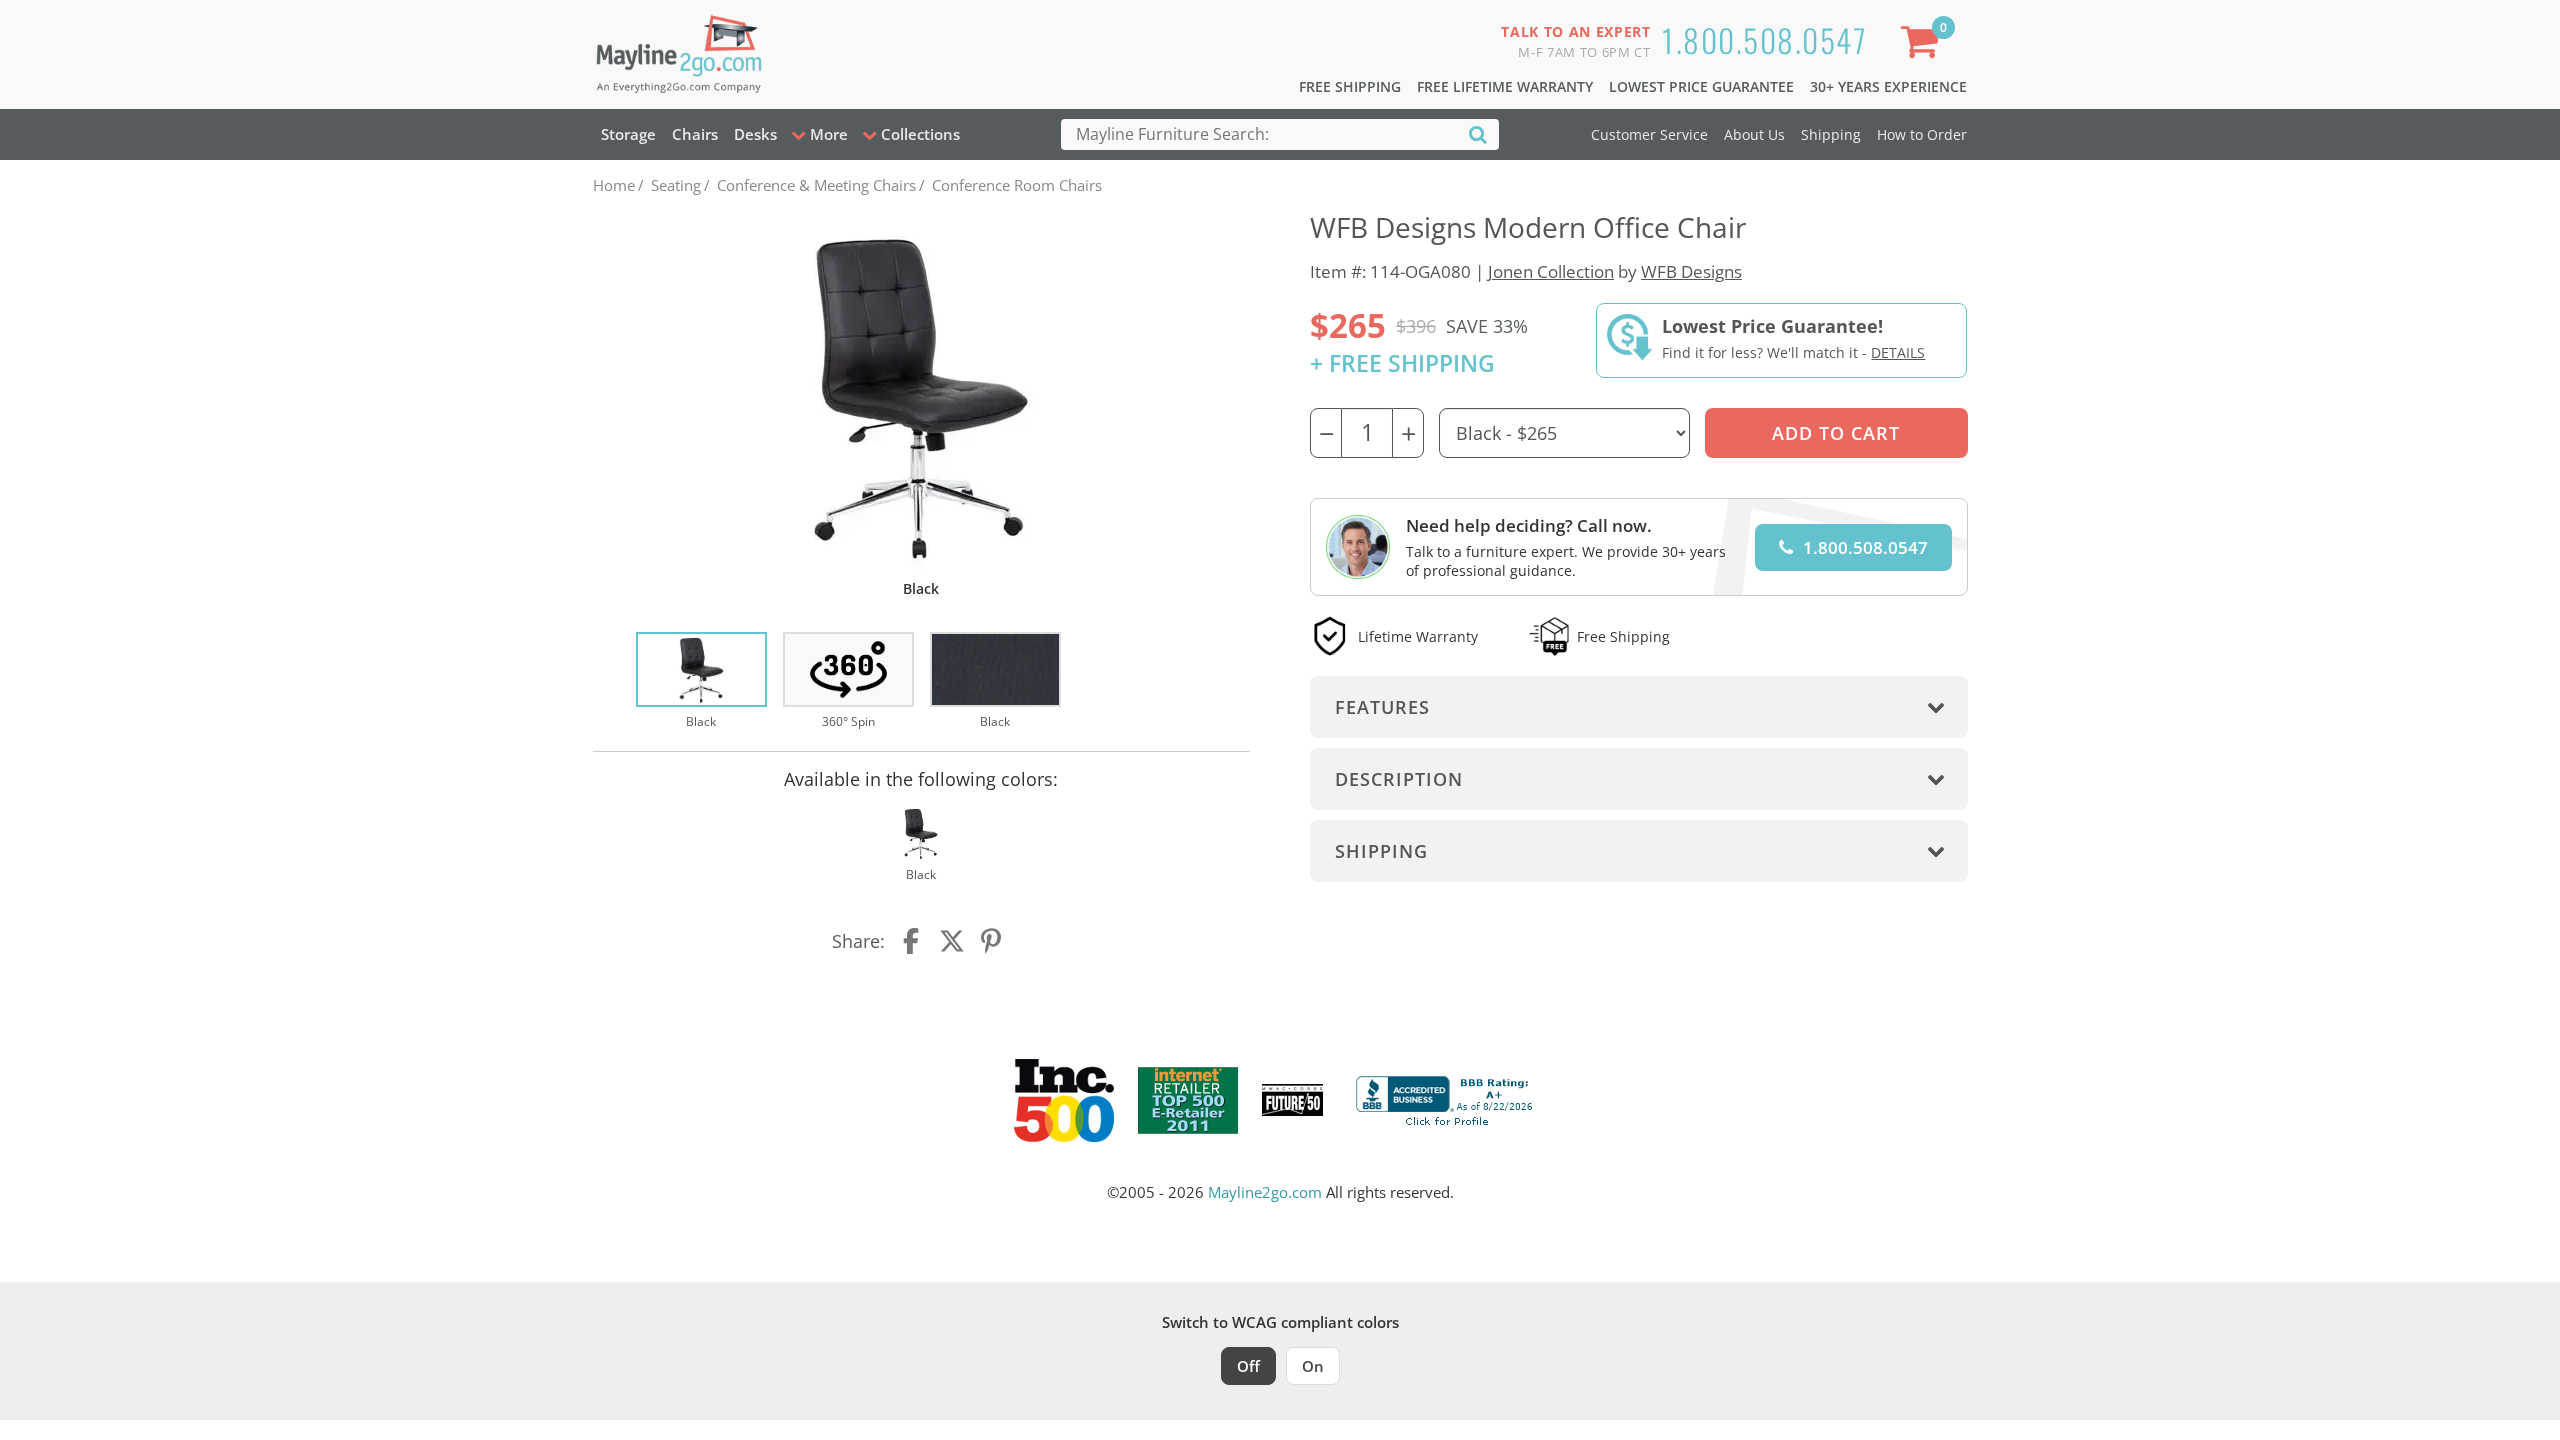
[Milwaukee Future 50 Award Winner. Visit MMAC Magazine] (1292, 1100)
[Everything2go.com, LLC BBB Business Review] (1447, 1098)
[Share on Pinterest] (992, 941)
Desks (755, 134)
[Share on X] (952, 941)
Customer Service (1649, 134)
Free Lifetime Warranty (1505, 86)
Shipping (1831, 134)
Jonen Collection (1551, 271)
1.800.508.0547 (1764, 39)
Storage (628, 134)
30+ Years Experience (1888, 86)
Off (1248, 1366)
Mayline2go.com (1265, 1192)
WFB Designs (1691, 271)
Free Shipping (1350, 86)
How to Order (1922, 134)
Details (1898, 352)
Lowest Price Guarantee (1701, 86)
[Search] (1478, 133)
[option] (701, 682)
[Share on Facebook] (913, 941)
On (1313, 1366)
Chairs (695, 134)
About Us (1754, 134)
